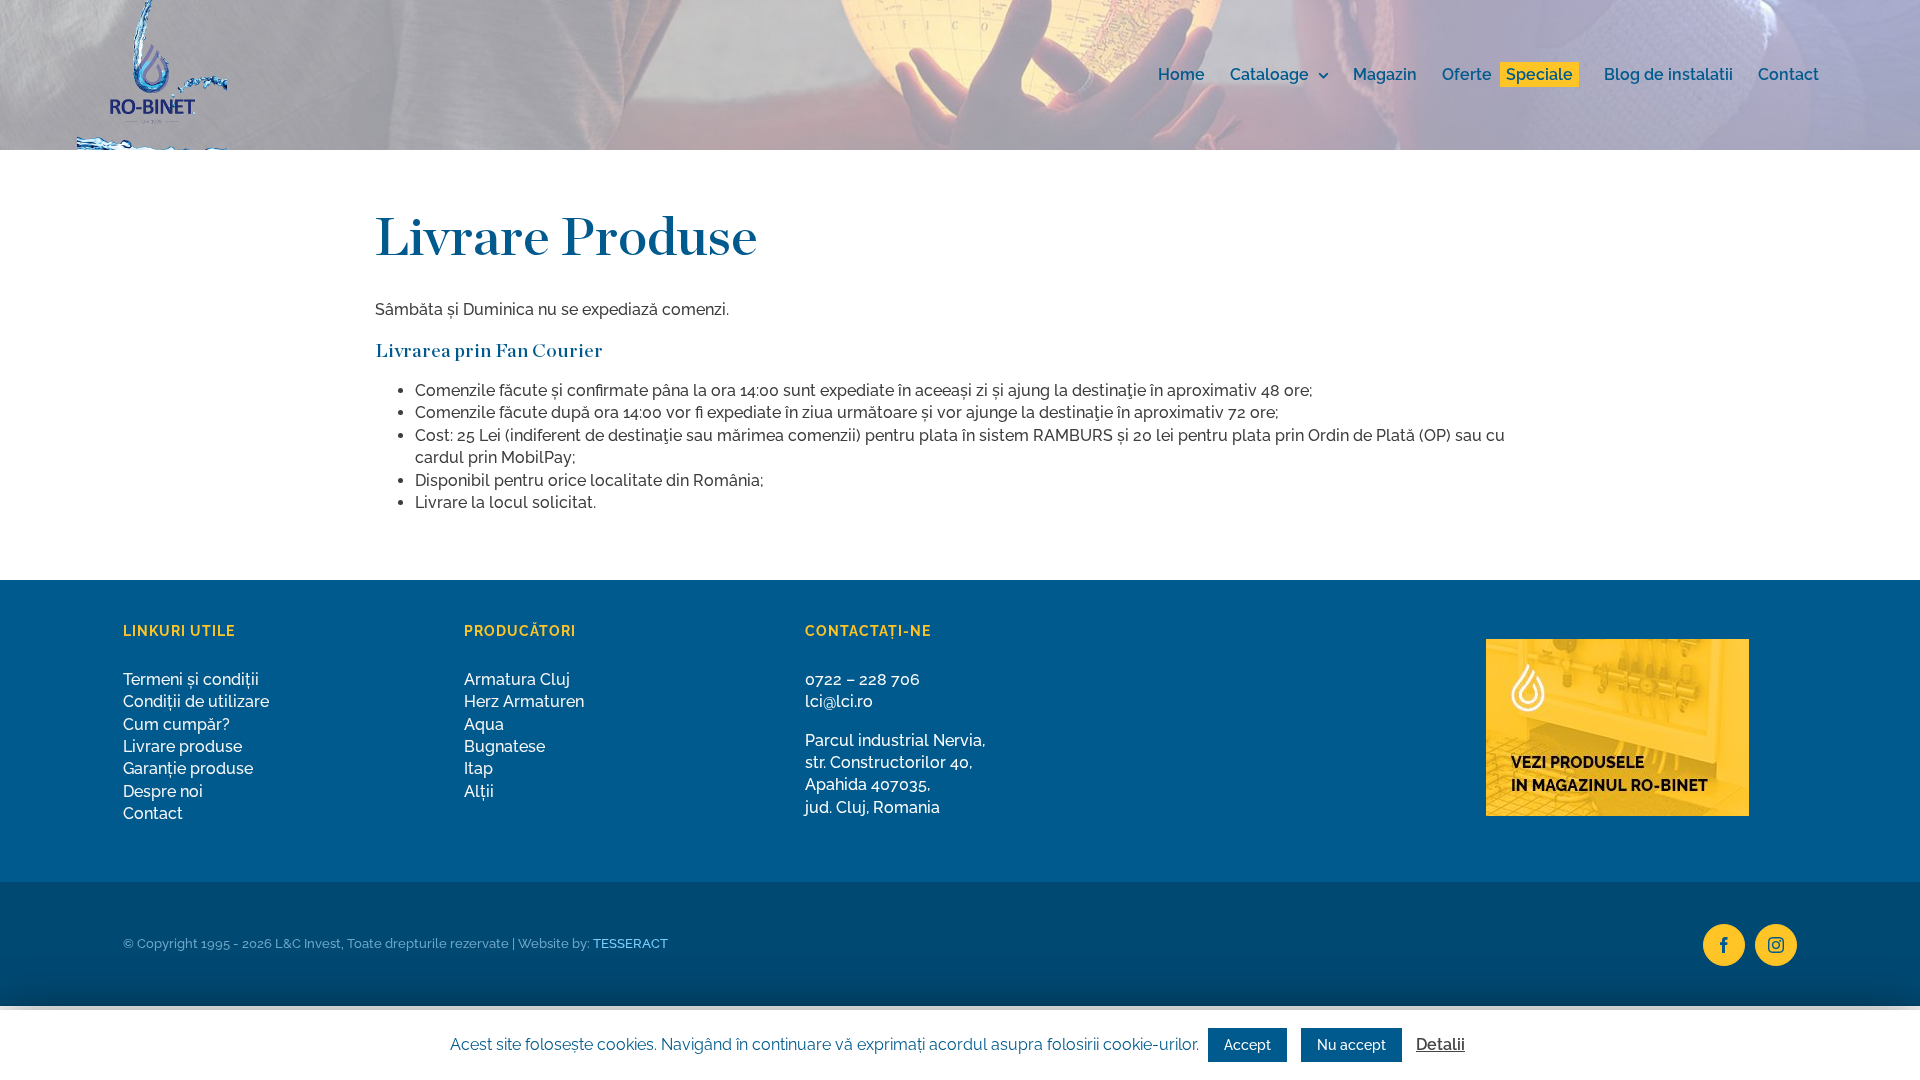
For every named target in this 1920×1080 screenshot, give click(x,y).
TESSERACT (630, 943)
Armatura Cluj (517, 679)
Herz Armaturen (524, 701)
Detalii (1440, 1044)
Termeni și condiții (191, 679)
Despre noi (163, 791)
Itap (478, 768)
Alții (479, 791)
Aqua (484, 724)
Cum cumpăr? (176, 724)
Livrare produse (182, 746)
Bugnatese (504, 746)
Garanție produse (188, 768)
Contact (153, 813)
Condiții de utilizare (196, 701)
